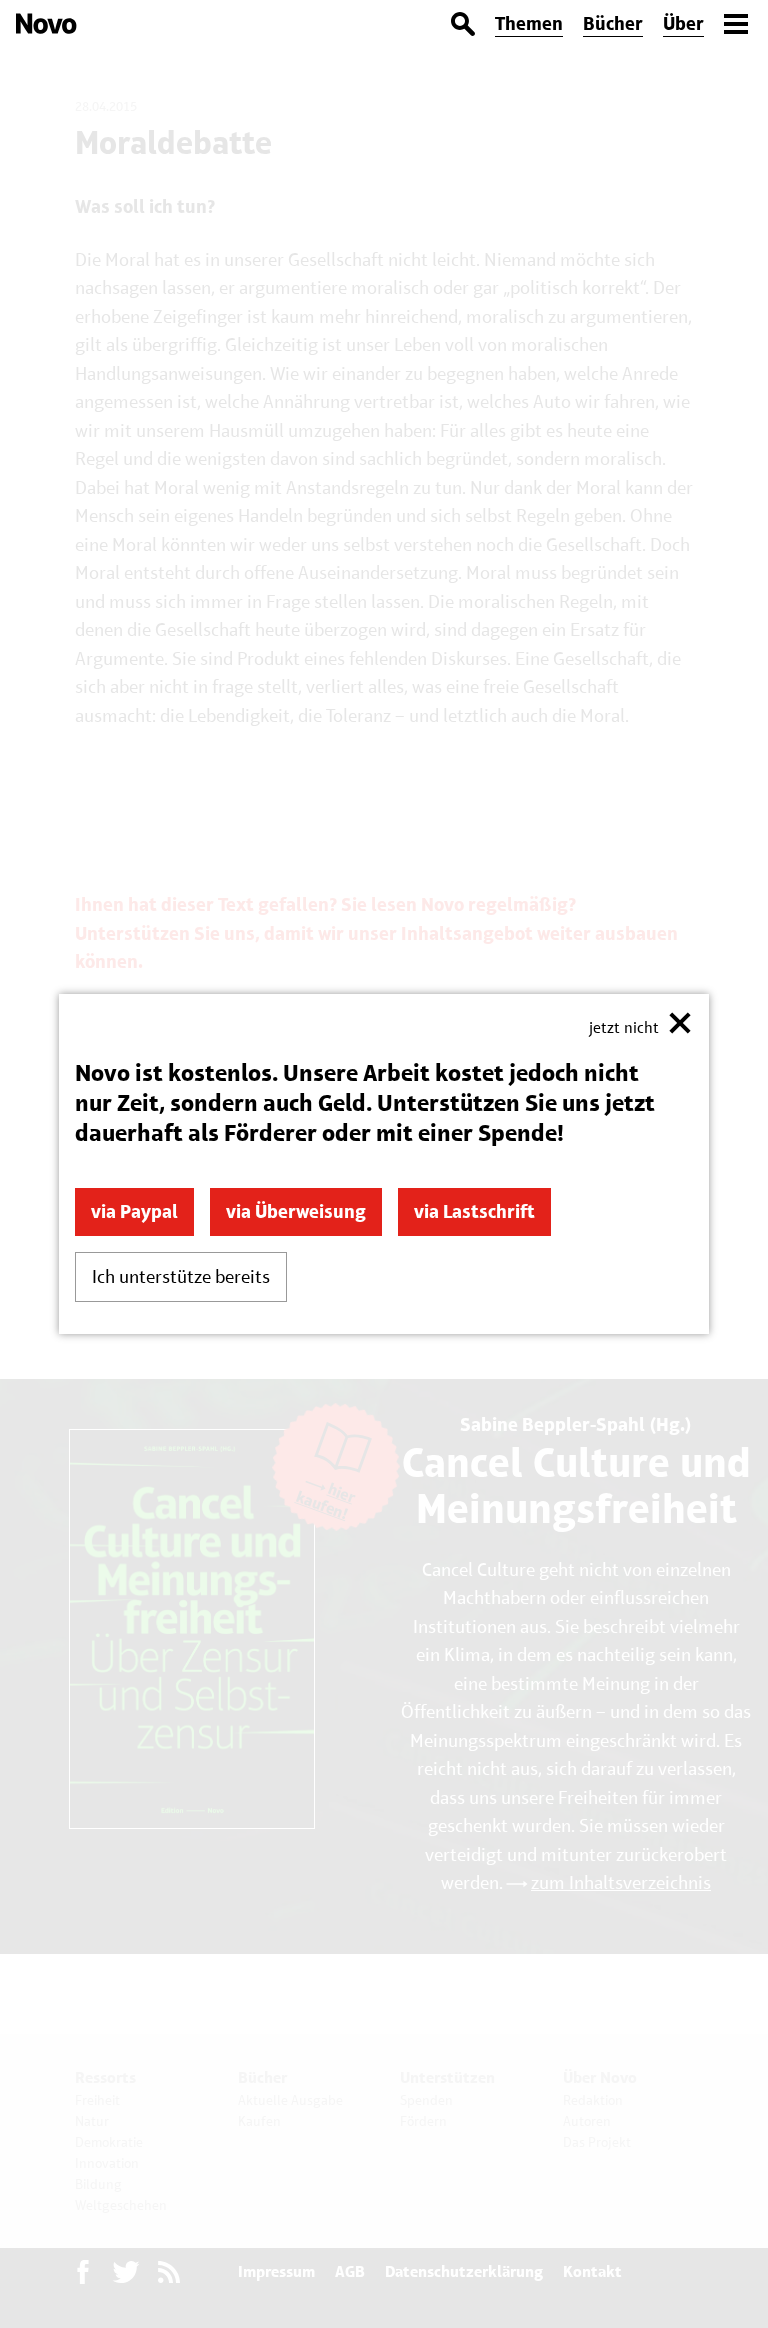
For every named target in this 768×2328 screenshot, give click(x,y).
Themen (529, 23)
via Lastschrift (474, 1211)
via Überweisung (296, 1211)
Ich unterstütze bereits (181, 1276)
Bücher (613, 23)
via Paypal (134, 1211)
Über (683, 23)
